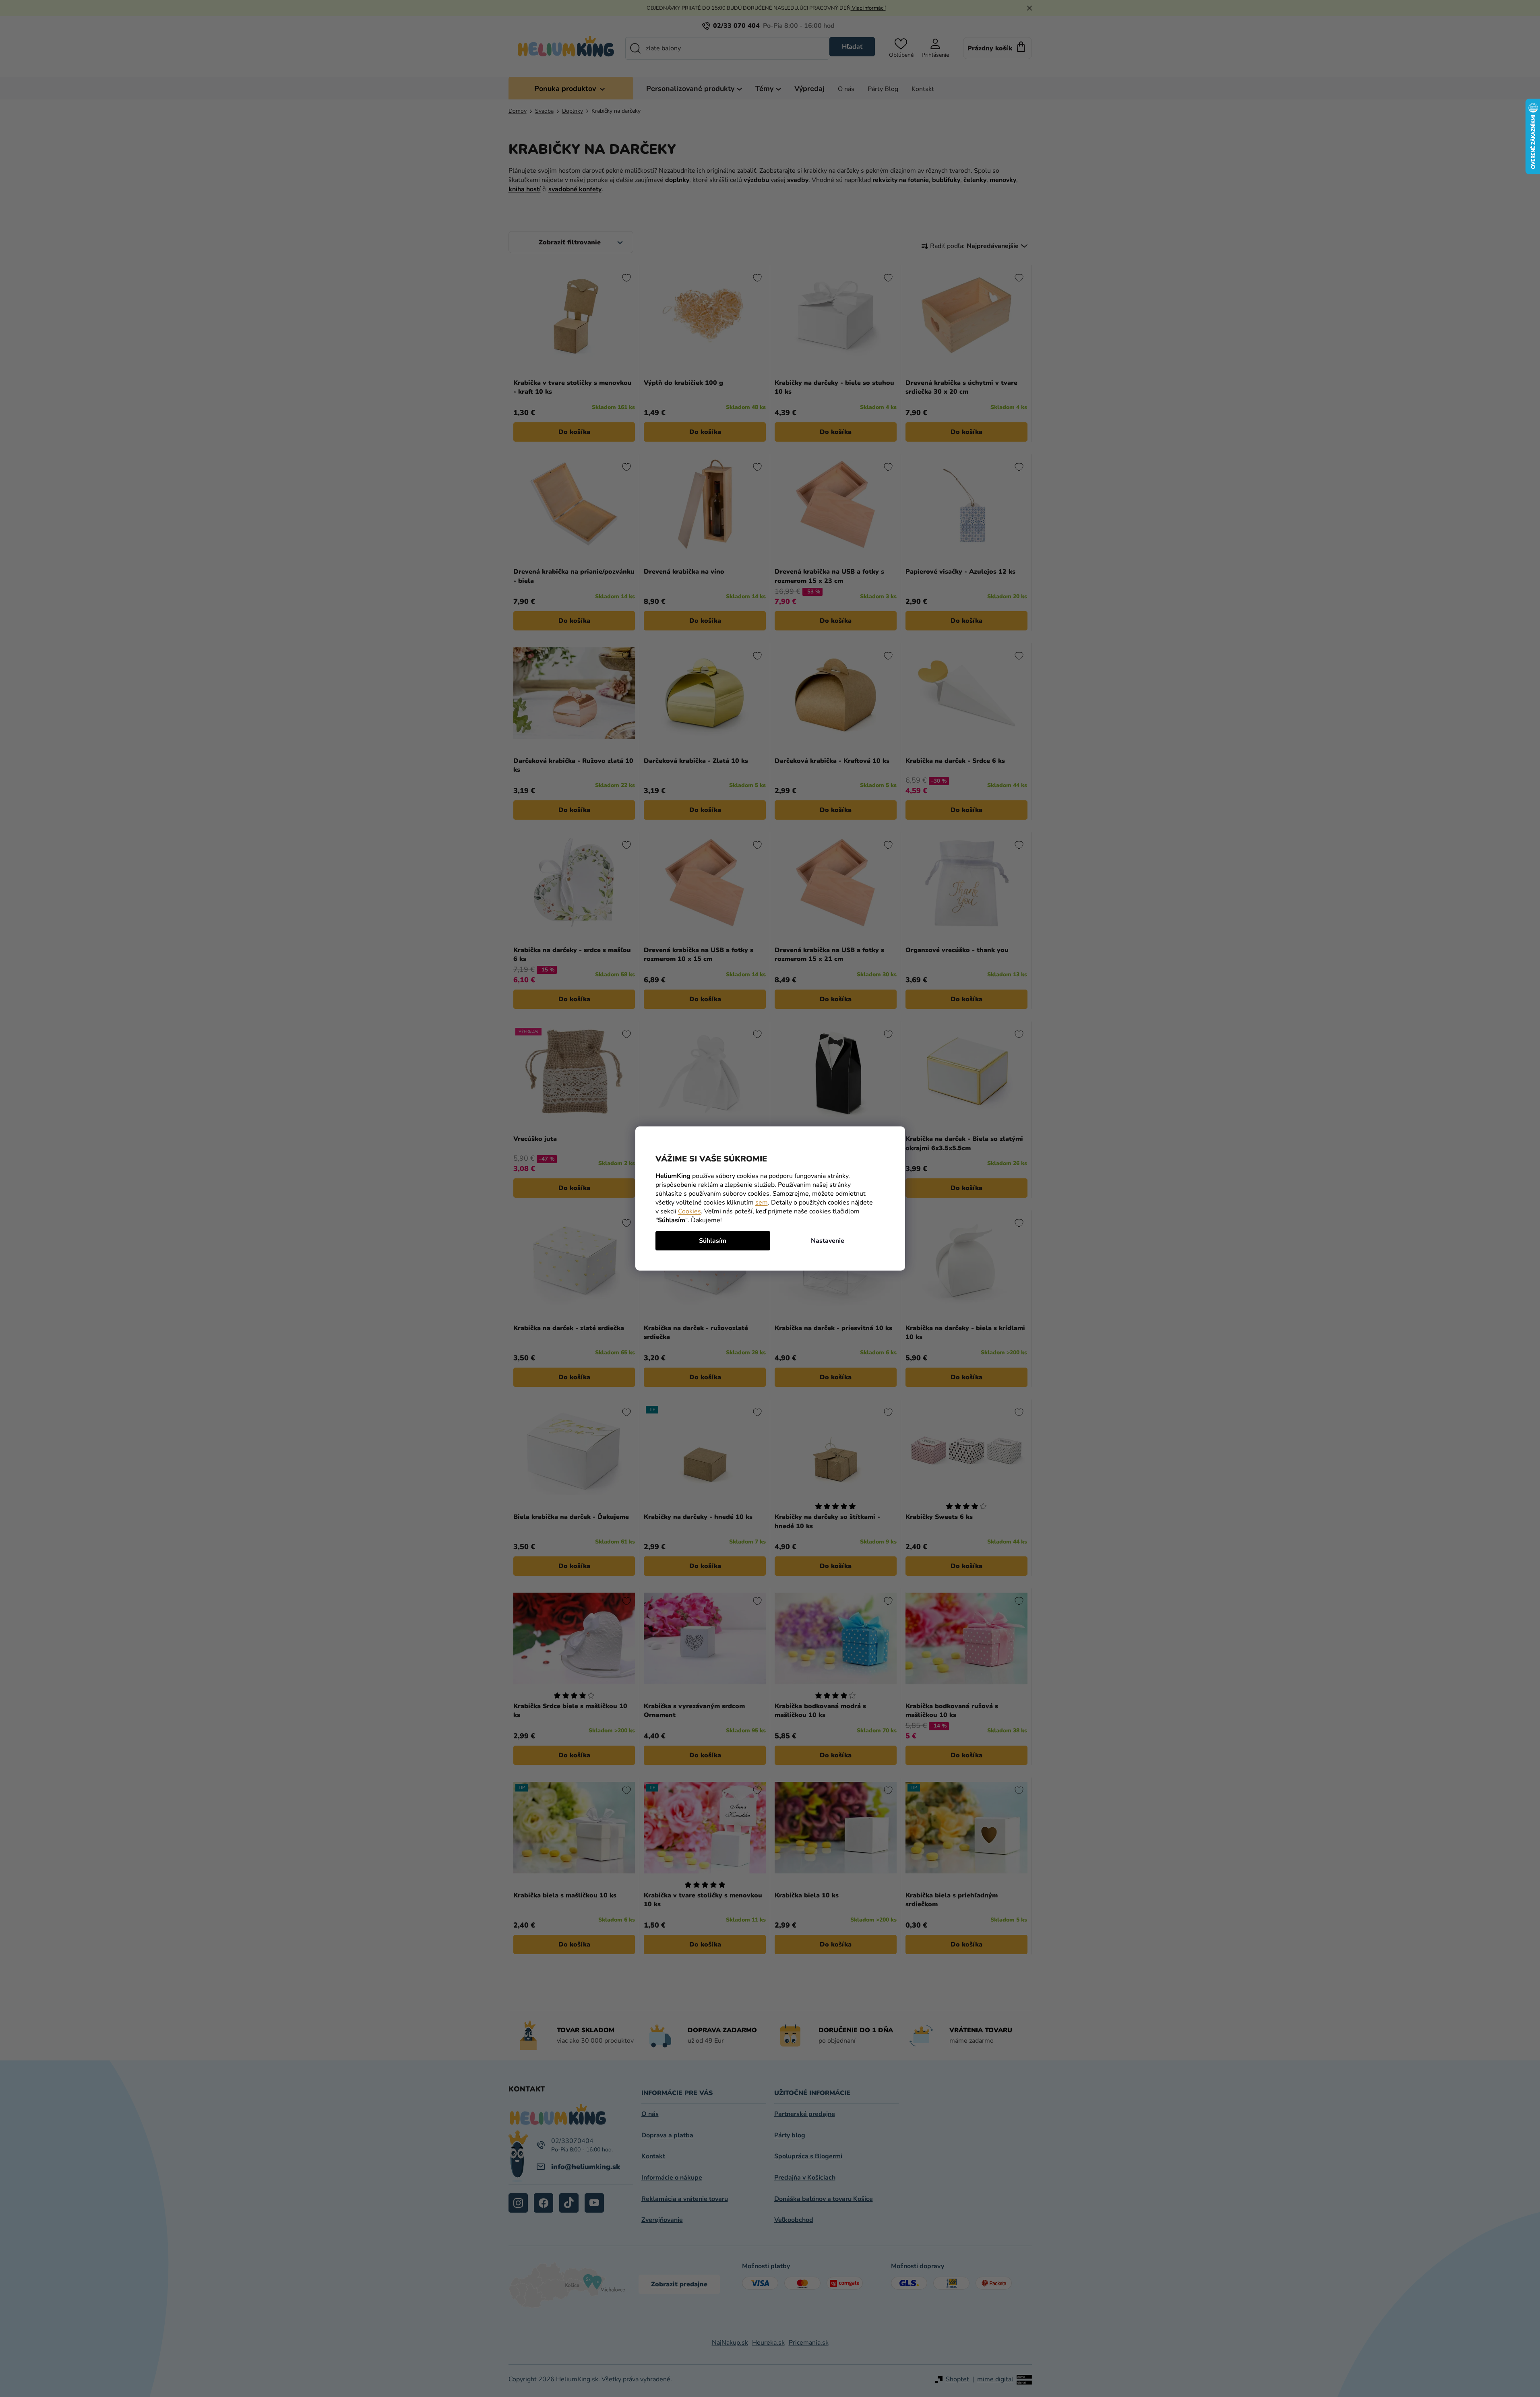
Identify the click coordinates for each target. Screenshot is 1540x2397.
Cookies (689, 1211)
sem (762, 1203)
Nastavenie (828, 1241)
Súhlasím (713, 1241)
